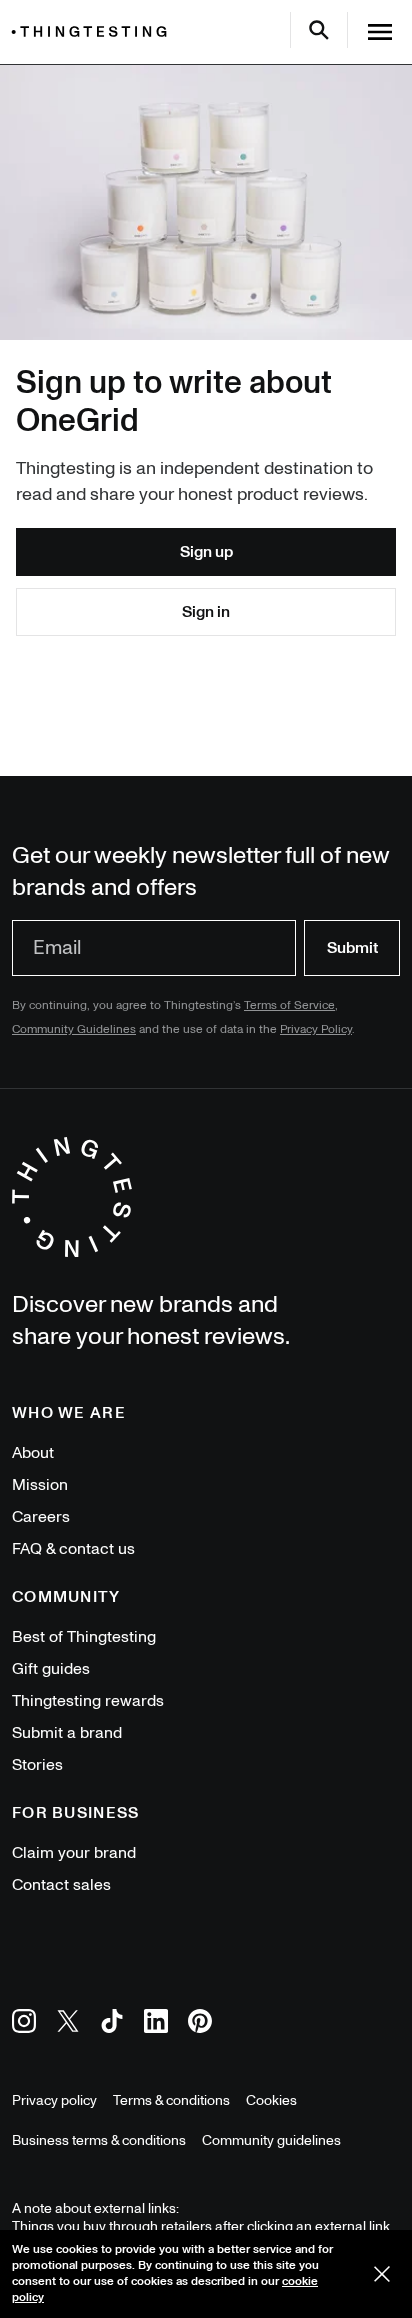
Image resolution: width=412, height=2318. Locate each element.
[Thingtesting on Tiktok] (112, 2024)
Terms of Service (289, 1005)
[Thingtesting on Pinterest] (200, 2024)
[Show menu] (380, 32)
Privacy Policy (316, 1029)
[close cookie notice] (382, 2274)
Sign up (206, 552)
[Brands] (94, 31)
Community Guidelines (74, 1029)
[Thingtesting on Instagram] (24, 2024)
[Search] (319, 30)
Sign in (206, 612)
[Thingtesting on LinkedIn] (156, 2024)
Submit (352, 948)
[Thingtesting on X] (68, 2024)
